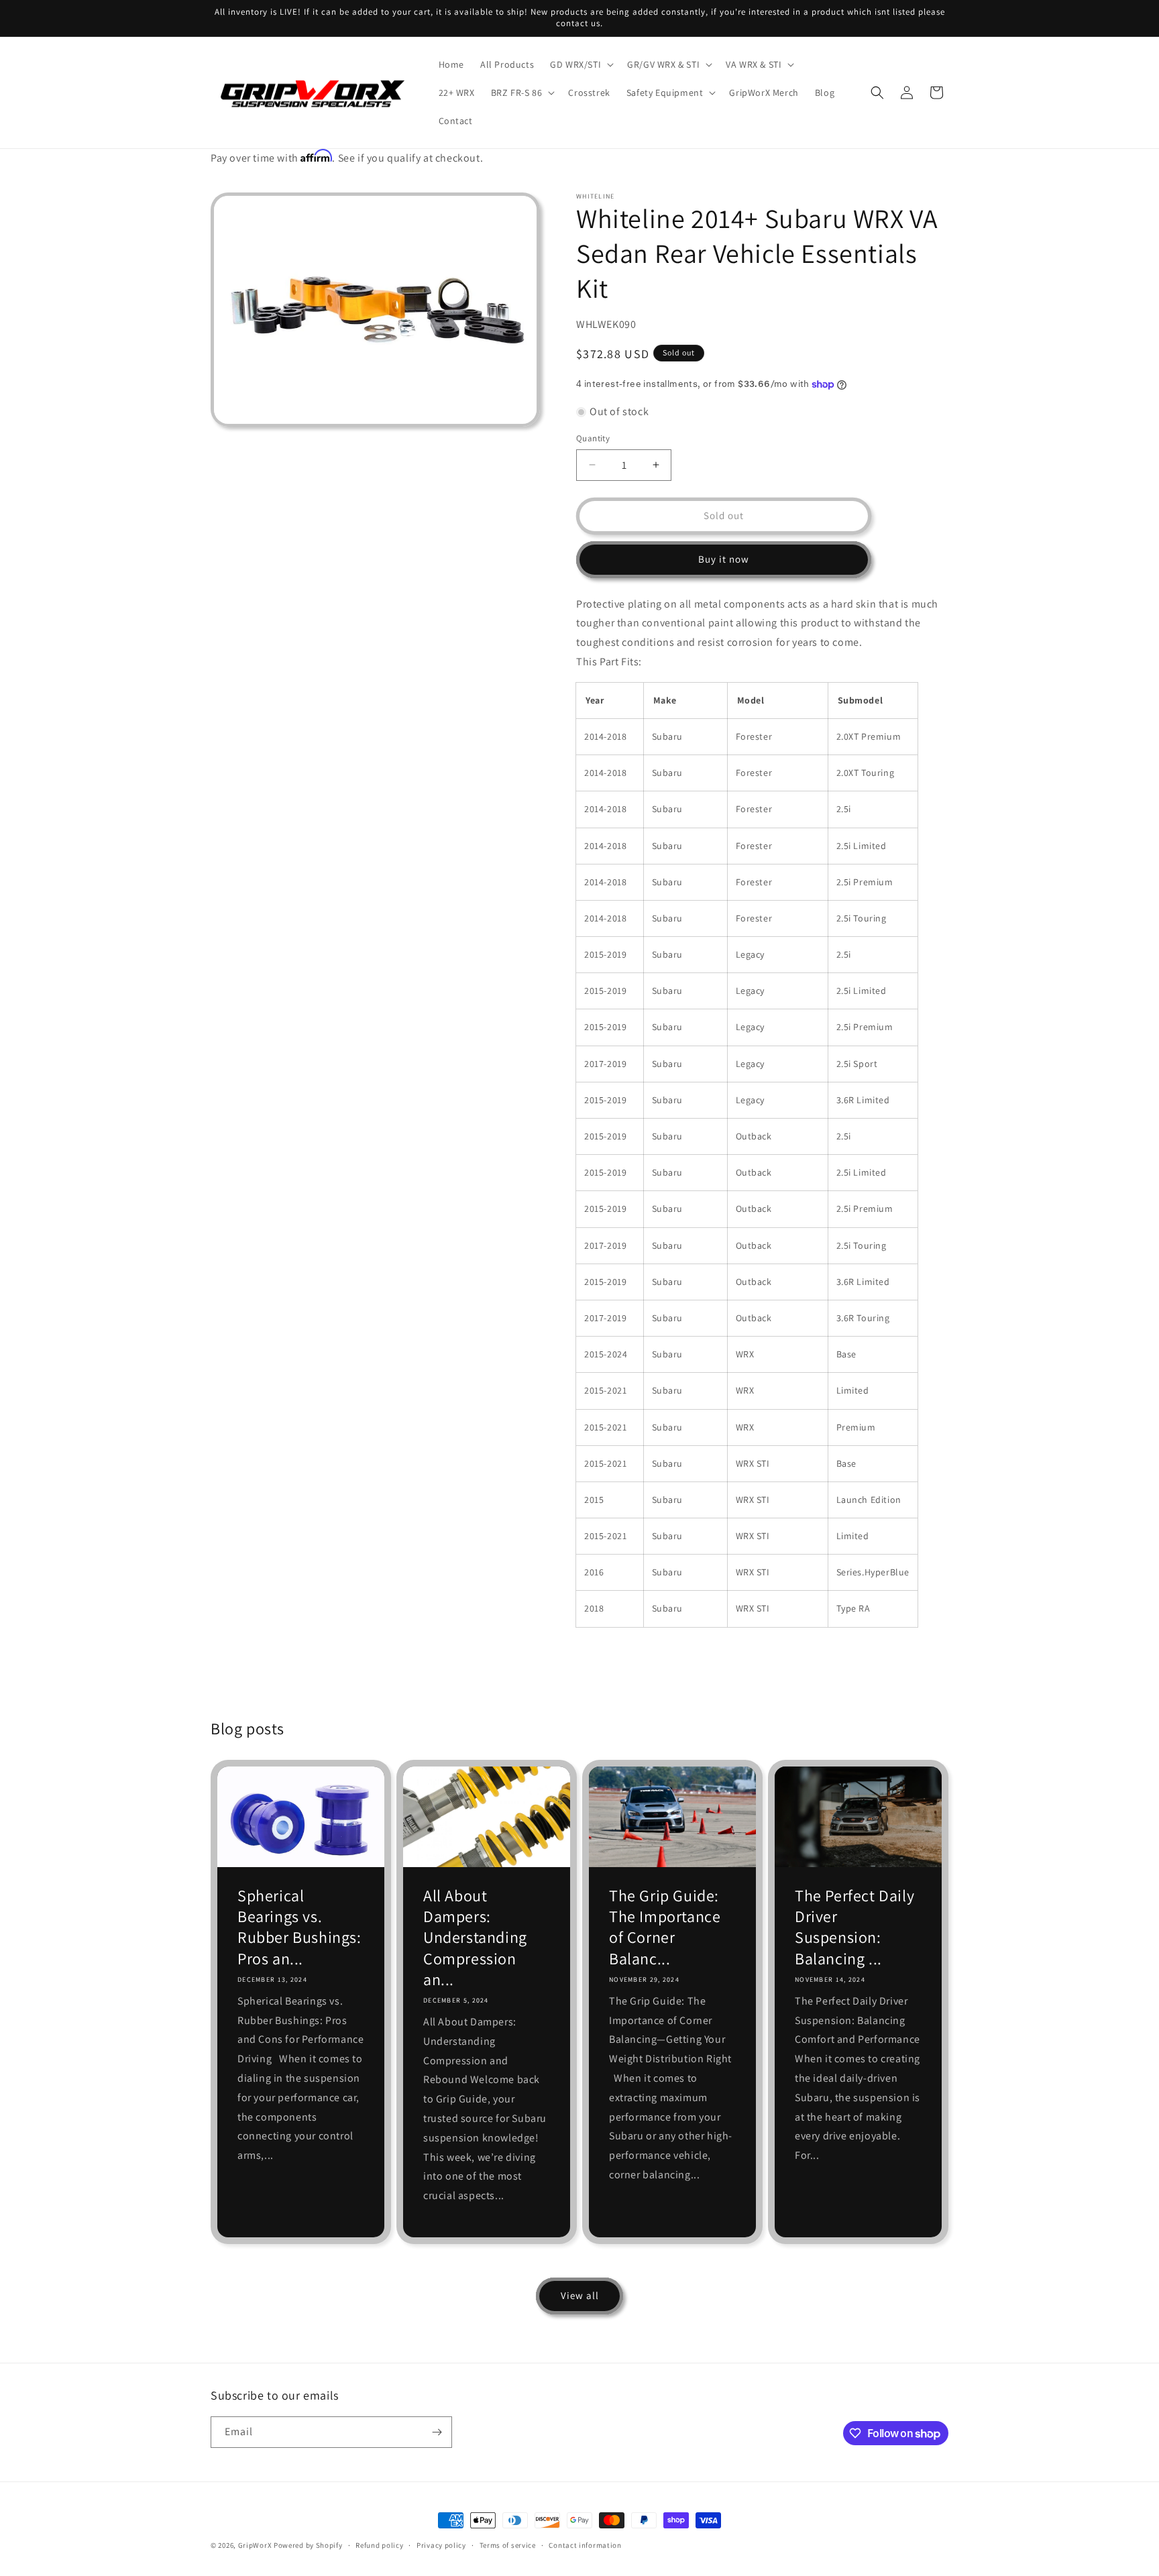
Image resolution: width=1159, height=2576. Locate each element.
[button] (581, 64)
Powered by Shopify (308, 2545)
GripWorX (255, 2545)
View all (580, 2295)
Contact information (585, 2545)
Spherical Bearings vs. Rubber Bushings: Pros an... (299, 1927)
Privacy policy (441, 2545)
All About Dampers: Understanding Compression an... (475, 1938)
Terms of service (508, 2545)
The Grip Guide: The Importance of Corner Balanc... (665, 1927)
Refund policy (379, 2545)
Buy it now (724, 559)
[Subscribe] (437, 2432)
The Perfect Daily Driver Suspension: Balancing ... (854, 1927)
